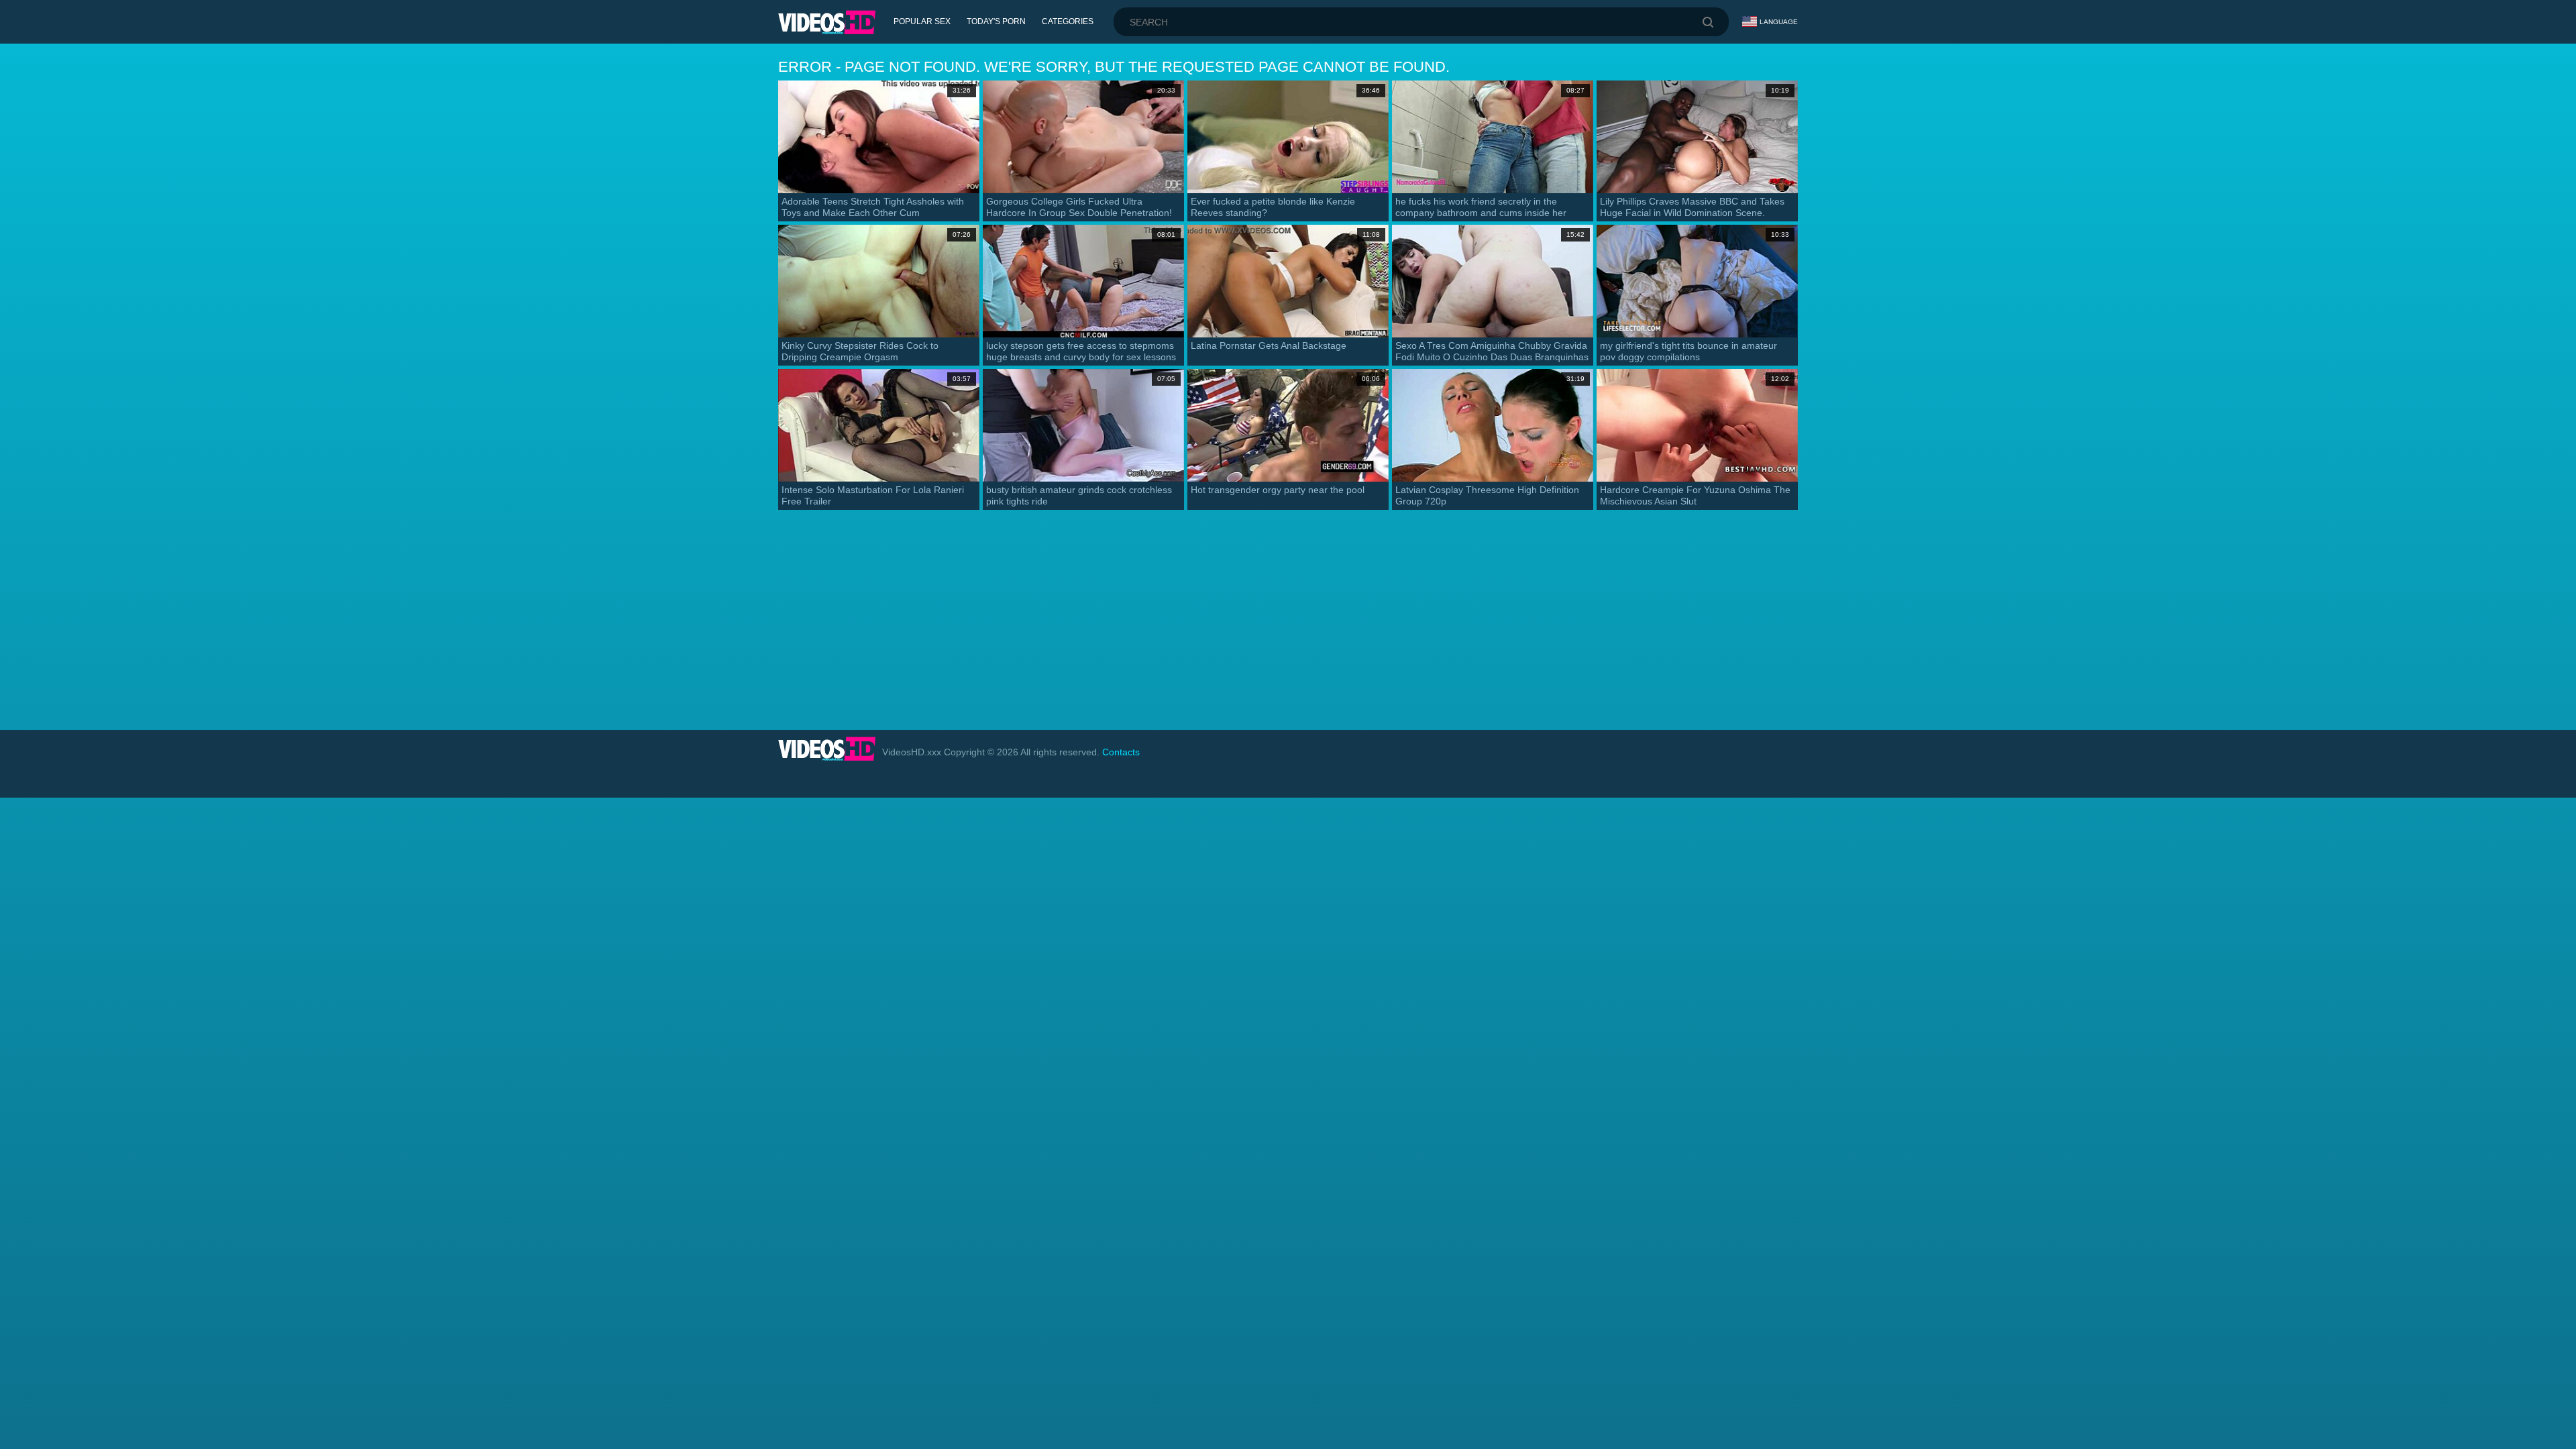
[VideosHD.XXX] (827, 22)
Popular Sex (922, 21)
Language (1779, 22)
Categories (1068, 21)
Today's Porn (996, 21)
